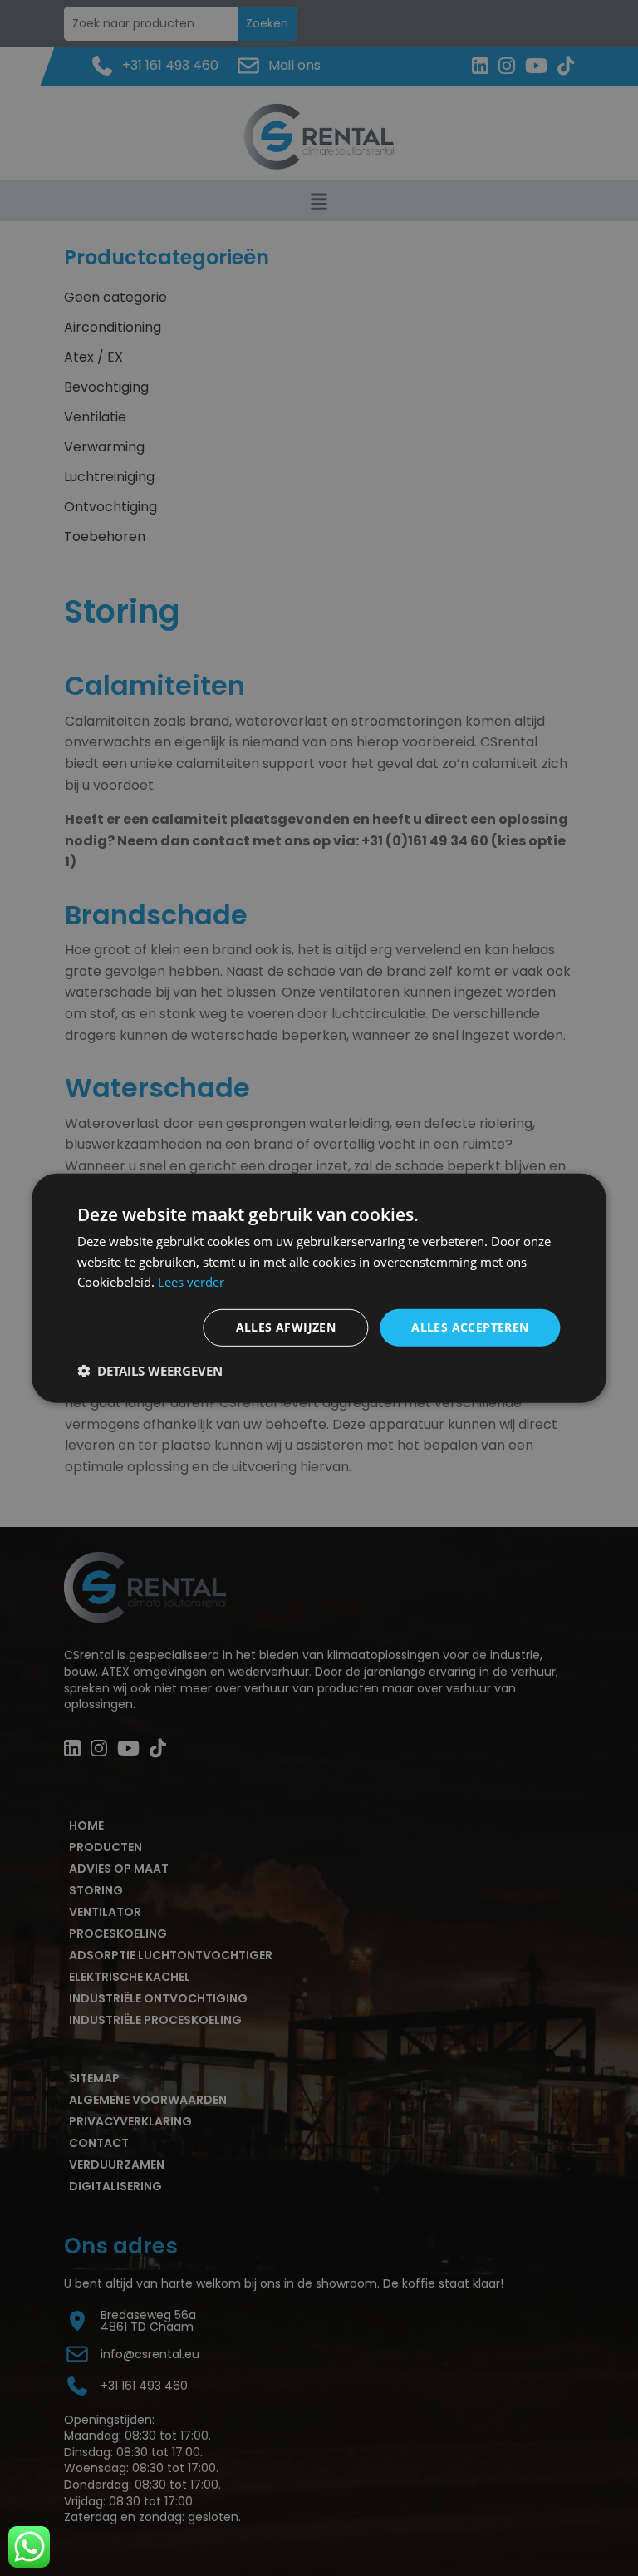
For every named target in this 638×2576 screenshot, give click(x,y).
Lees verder (191, 1282)
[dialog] (319, 1288)
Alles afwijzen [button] (286, 1327)
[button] (150, 1371)
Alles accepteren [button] (470, 1327)
